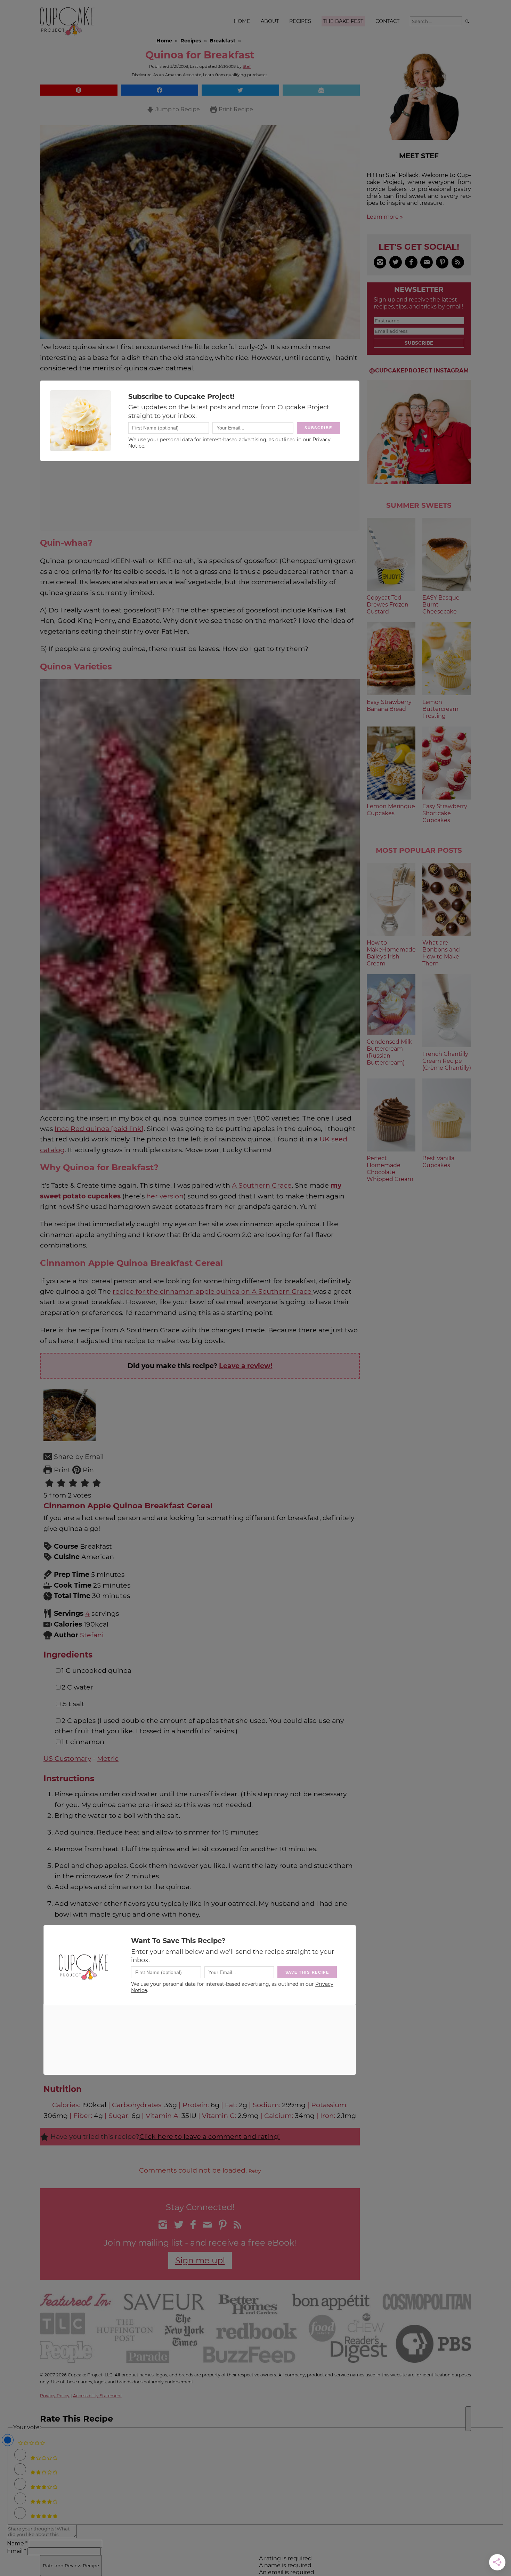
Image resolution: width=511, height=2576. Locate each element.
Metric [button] (108, 1758)
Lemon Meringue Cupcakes (391, 810)
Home (242, 21)
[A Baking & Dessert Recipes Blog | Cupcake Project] (67, 34)
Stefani (92, 1635)
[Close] (468, 2419)
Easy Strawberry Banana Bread (389, 705)
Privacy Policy (55, 2396)
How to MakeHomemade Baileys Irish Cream (391, 953)
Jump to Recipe (177, 109)
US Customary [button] (67, 1758)
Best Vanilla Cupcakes (438, 1162)
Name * (17, 2543)
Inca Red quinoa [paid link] (99, 1129)
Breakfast (222, 41)
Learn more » (385, 217)
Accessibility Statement (98, 2396)
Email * (17, 2551)
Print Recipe (235, 109)
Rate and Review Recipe (71, 2566)
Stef (247, 66)
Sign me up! (200, 2260)
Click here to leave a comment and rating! (210, 2136)
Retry (255, 2171)
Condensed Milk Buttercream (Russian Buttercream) (390, 1052)
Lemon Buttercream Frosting (440, 709)
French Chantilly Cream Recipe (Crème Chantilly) (447, 1061)
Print (61, 1470)
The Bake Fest (343, 21)
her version (165, 1196)
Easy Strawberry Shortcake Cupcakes (445, 813)
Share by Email (78, 1456)
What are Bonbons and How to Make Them (441, 953)
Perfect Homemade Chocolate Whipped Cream (390, 1169)
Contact (387, 21)
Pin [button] (87, 1470)
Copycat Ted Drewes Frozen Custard (388, 605)
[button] (79, 90)
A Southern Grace (262, 1185)
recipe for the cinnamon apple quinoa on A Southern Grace (213, 1291)
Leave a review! (246, 1366)
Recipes (300, 21)
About (270, 21)
